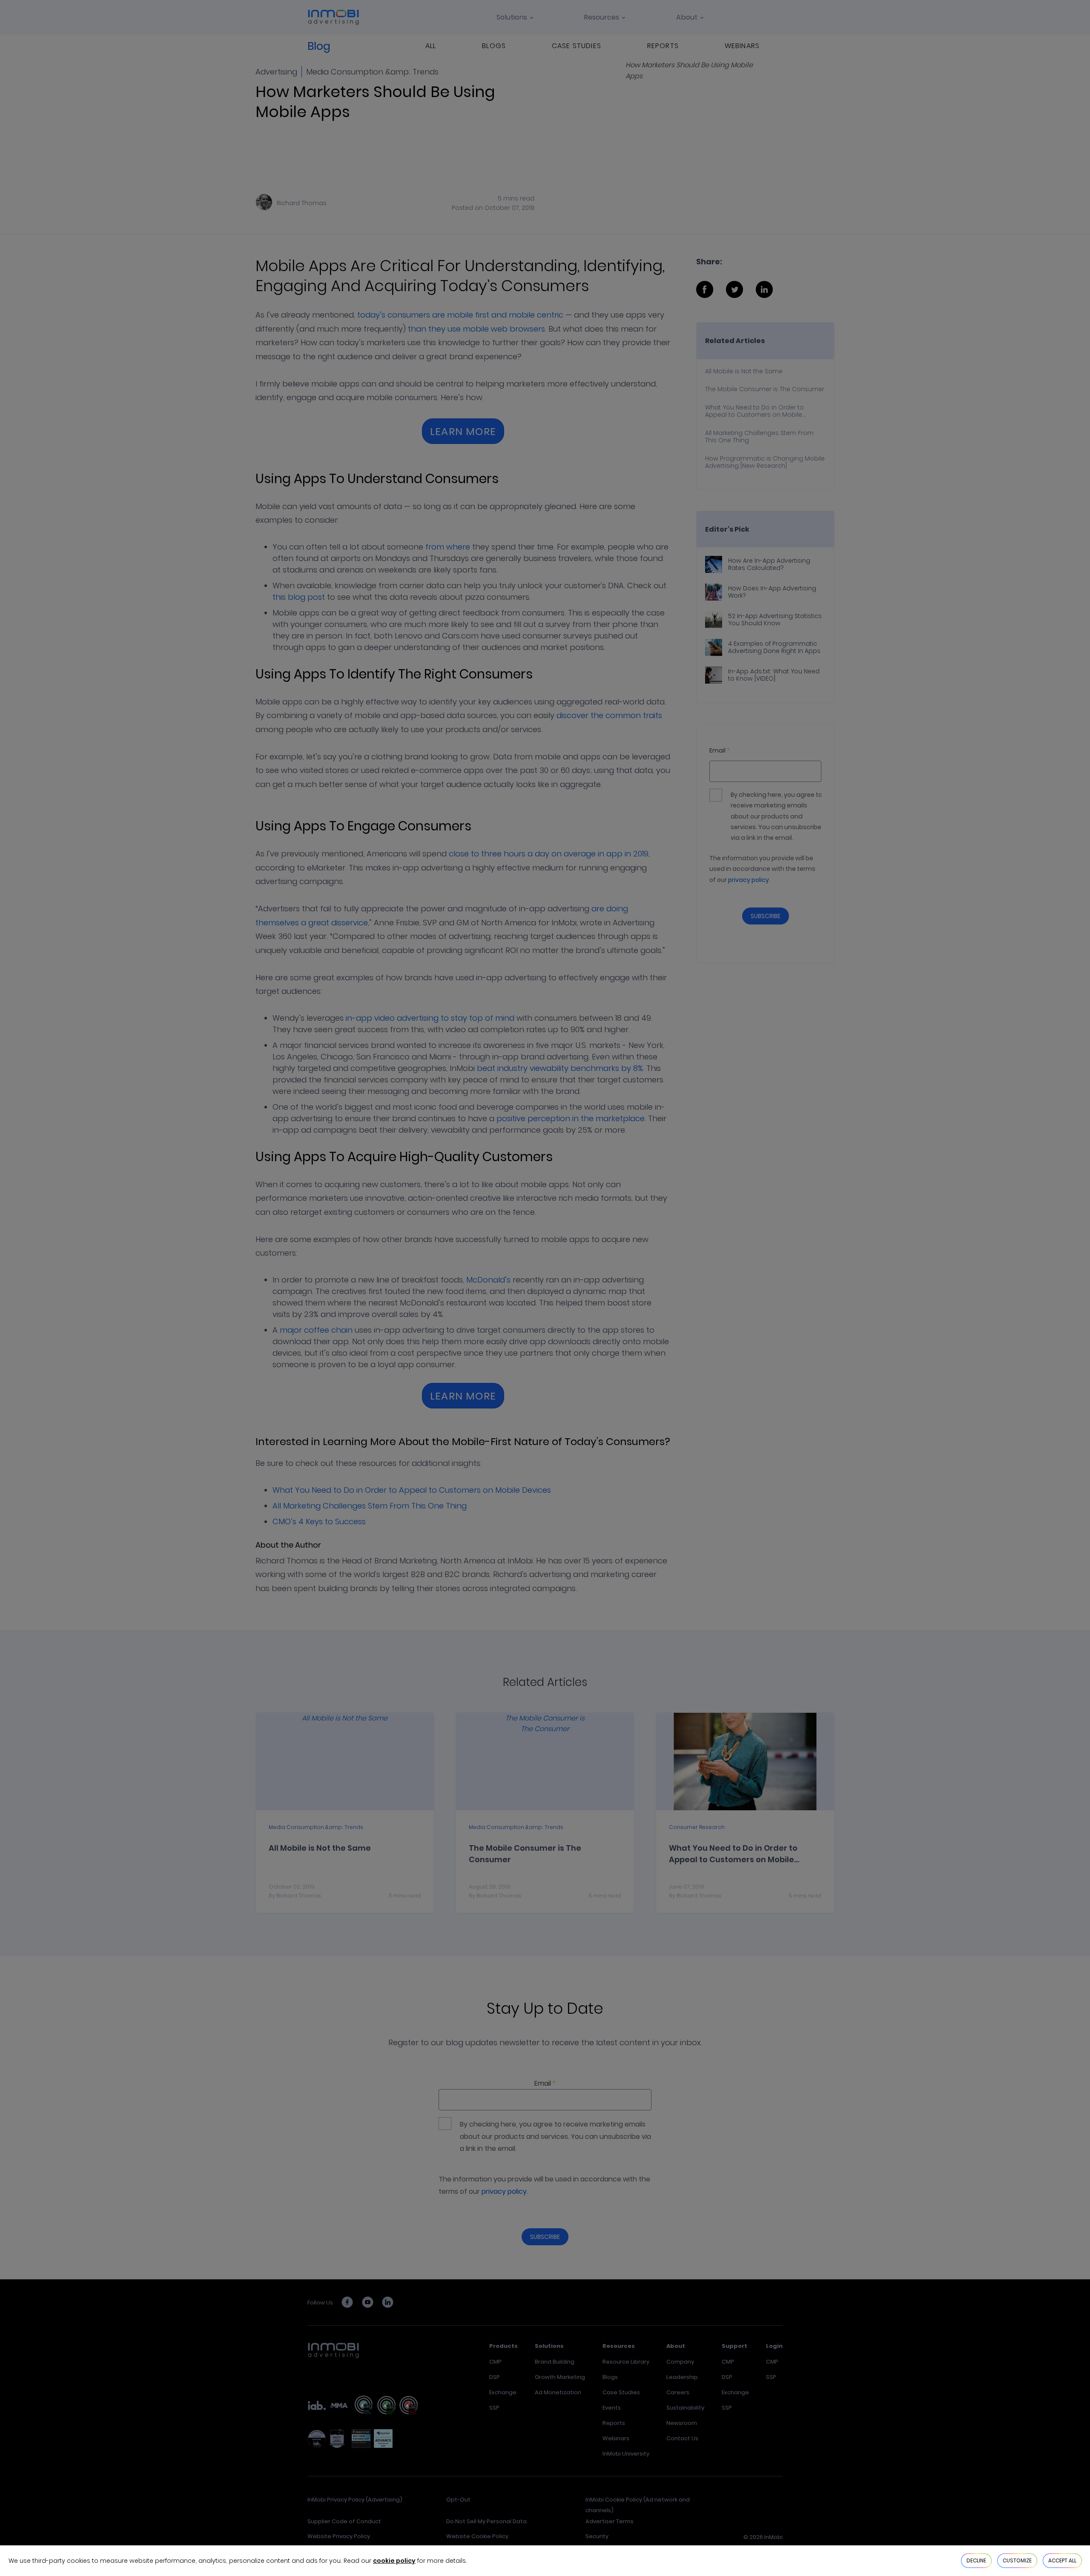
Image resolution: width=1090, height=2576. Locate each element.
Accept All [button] (1062, 2560)
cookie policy (394, 2561)
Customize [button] (1017, 2560)
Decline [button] (976, 2560)
